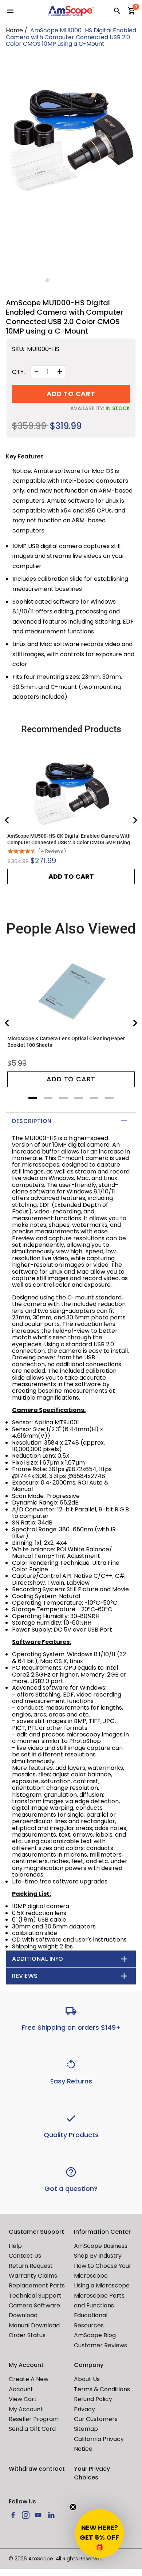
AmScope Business (101, 2246)
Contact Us (25, 2256)
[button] (99, 2534)
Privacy (84, 2409)
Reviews (25, 1976)
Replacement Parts (37, 2285)
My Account (26, 2409)
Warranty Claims (33, 2276)
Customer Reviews (100, 2345)
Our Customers (96, 2419)
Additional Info (38, 1959)
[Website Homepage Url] (71, 11)
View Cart (23, 2399)
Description (32, 1121)
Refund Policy (93, 2399)
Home (14, 30)
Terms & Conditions (102, 2389)
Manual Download (34, 2325)
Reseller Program (34, 2419)
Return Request (31, 2266)
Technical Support (35, 2296)
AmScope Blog (95, 2335)
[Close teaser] (73, 2507)
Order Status (27, 2335)
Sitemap (86, 2429)
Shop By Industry (98, 2256)
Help (15, 2246)
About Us (87, 2379)
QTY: (18, 372)
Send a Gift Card (32, 2429)
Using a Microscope (102, 2285)
